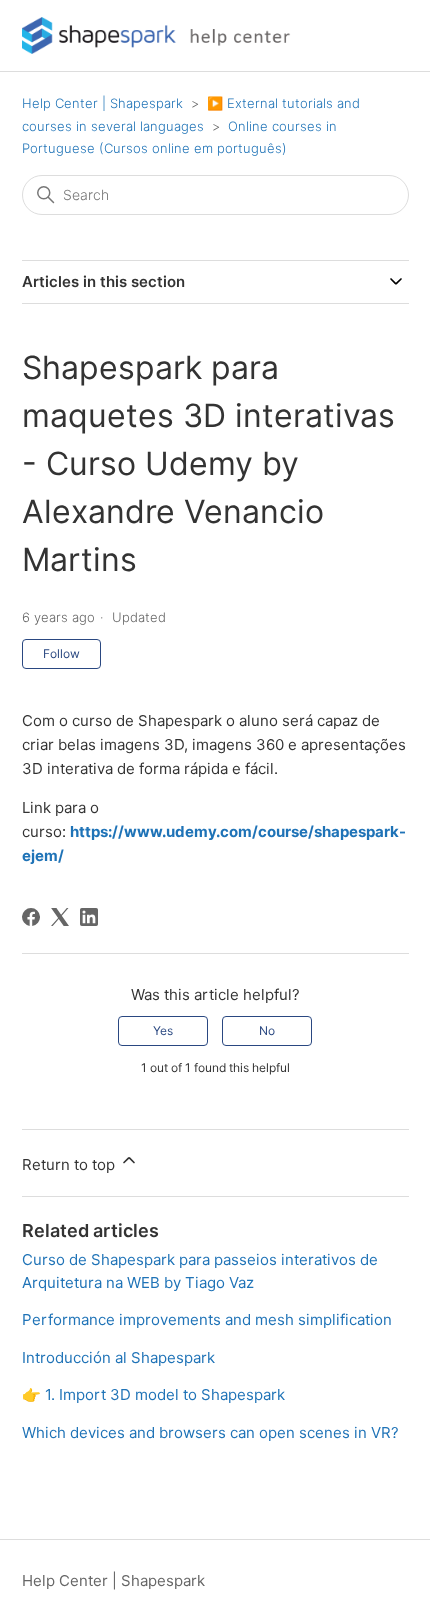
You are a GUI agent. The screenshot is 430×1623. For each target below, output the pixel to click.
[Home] (163, 35)
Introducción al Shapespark (118, 1357)
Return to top (70, 1164)
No (267, 1030)
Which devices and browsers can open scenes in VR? (210, 1432)
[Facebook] (31, 917)
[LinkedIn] (89, 917)
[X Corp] (60, 917)
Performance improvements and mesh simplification (207, 1319)
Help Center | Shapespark (102, 103)
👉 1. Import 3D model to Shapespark (153, 1394)
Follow (61, 653)
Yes (163, 1030)
